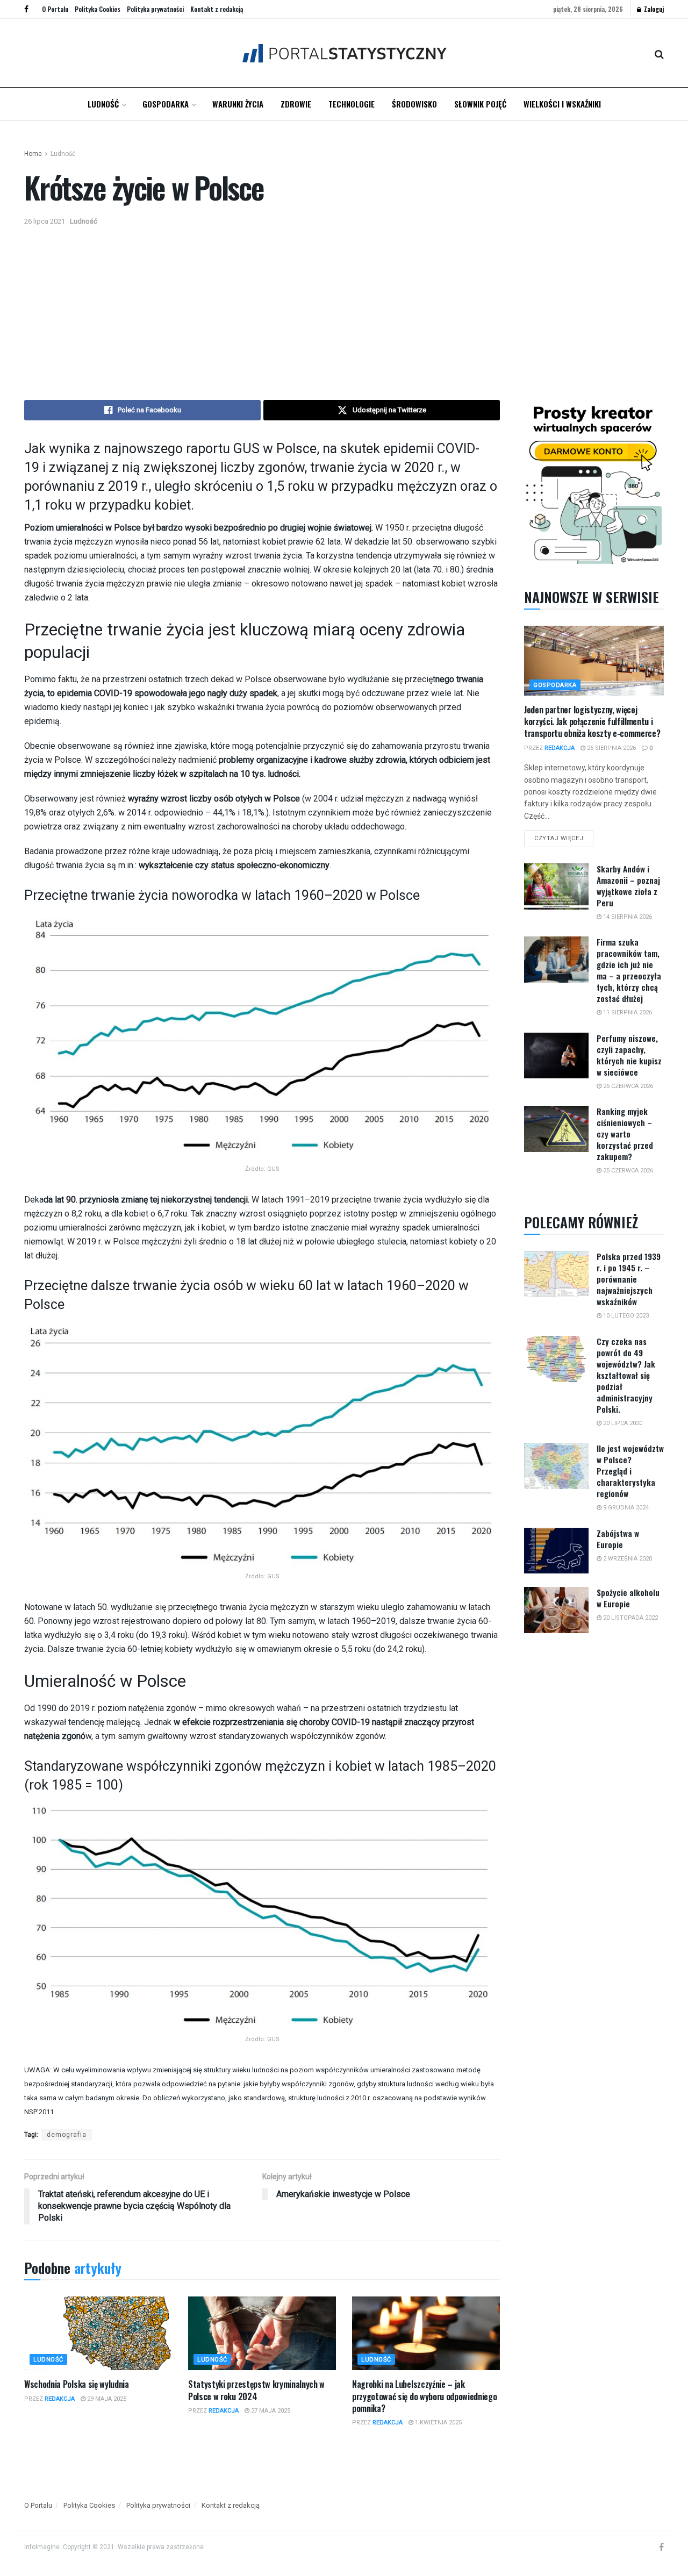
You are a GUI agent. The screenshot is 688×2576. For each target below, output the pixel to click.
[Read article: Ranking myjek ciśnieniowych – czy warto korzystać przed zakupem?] (556, 1129)
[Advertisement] (344, 309)
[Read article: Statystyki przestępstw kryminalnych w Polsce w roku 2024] (262, 2333)
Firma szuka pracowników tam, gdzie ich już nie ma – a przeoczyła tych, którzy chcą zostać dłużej (629, 970)
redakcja (60, 2399)
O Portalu (55, 9)
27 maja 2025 (270, 2411)
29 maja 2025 (106, 2399)
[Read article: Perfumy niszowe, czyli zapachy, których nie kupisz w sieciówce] (556, 1056)
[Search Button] (659, 53)
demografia (67, 2135)
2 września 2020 (627, 1559)
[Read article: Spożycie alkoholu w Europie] (556, 1610)
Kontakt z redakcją (217, 9)
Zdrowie (296, 104)
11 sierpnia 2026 (627, 1012)
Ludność (103, 104)
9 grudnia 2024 (625, 1508)
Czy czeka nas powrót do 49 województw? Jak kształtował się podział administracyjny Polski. (626, 1375)
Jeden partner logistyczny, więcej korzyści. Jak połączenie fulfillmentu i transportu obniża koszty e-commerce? (592, 722)
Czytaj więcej (564, 836)
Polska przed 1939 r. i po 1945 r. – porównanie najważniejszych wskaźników (629, 1279)
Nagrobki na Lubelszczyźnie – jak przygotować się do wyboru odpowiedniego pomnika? (425, 2396)
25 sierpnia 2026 (611, 748)
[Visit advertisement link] (594, 482)
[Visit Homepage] (344, 53)
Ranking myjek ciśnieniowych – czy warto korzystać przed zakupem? (625, 1134)
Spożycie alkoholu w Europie (628, 1598)
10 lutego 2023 (625, 1316)
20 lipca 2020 (622, 1423)
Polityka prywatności (155, 9)
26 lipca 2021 (45, 221)
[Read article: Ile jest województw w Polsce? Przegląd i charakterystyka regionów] (556, 1466)
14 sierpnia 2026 (627, 917)
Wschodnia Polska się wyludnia (77, 2384)
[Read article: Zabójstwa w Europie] (556, 1551)
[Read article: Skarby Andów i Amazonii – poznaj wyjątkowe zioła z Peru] (556, 886)
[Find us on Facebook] (26, 9)
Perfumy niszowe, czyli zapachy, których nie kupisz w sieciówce (629, 1055)
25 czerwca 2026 (627, 1086)
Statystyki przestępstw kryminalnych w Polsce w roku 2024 (256, 2390)
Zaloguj (653, 9)
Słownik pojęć (480, 104)
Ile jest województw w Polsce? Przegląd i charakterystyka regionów (630, 1471)
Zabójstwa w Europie (618, 1539)
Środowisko (414, 104)
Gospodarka (166, 104)
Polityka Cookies (98, 9)
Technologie (352, 104)
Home (33, 154)
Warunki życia (238, 104)
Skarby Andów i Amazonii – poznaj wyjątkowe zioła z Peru (628, 886)
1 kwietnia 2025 (438, 2423)
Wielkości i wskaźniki (562, 104)
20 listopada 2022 (630, 1618)
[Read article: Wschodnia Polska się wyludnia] (98, 2333)
